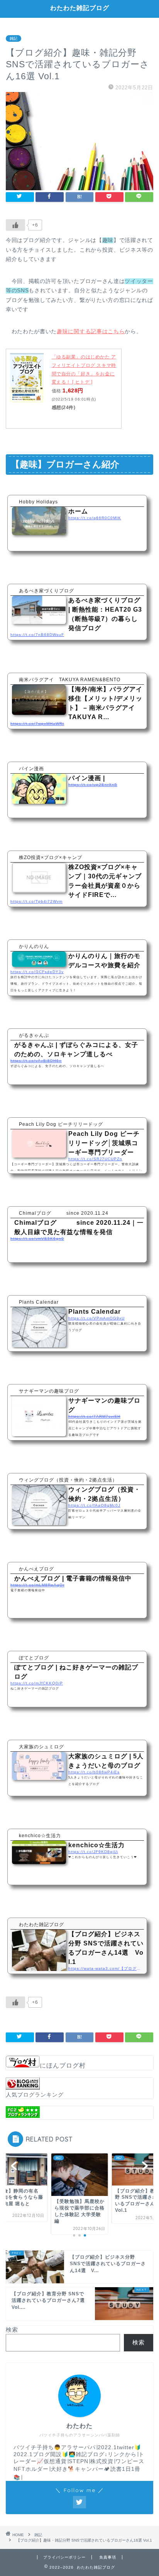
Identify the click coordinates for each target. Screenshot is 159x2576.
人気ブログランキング (35, 2095)
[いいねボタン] (15, 225)
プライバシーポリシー (64, 2557)
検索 (12, 2330)
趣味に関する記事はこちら (91, 332)
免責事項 (108, 2557)
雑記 (14, 38)
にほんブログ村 (63, 2065)
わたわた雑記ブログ (80, 8)
